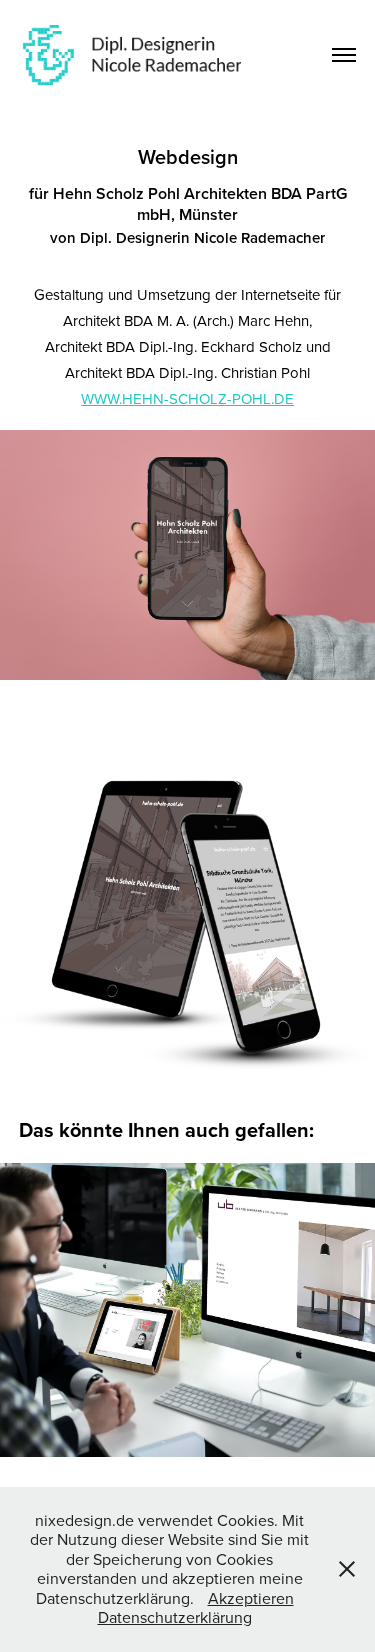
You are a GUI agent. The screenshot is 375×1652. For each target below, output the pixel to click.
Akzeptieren (251, 1598)
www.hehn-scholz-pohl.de (187, 398)
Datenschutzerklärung (175, 1617)
